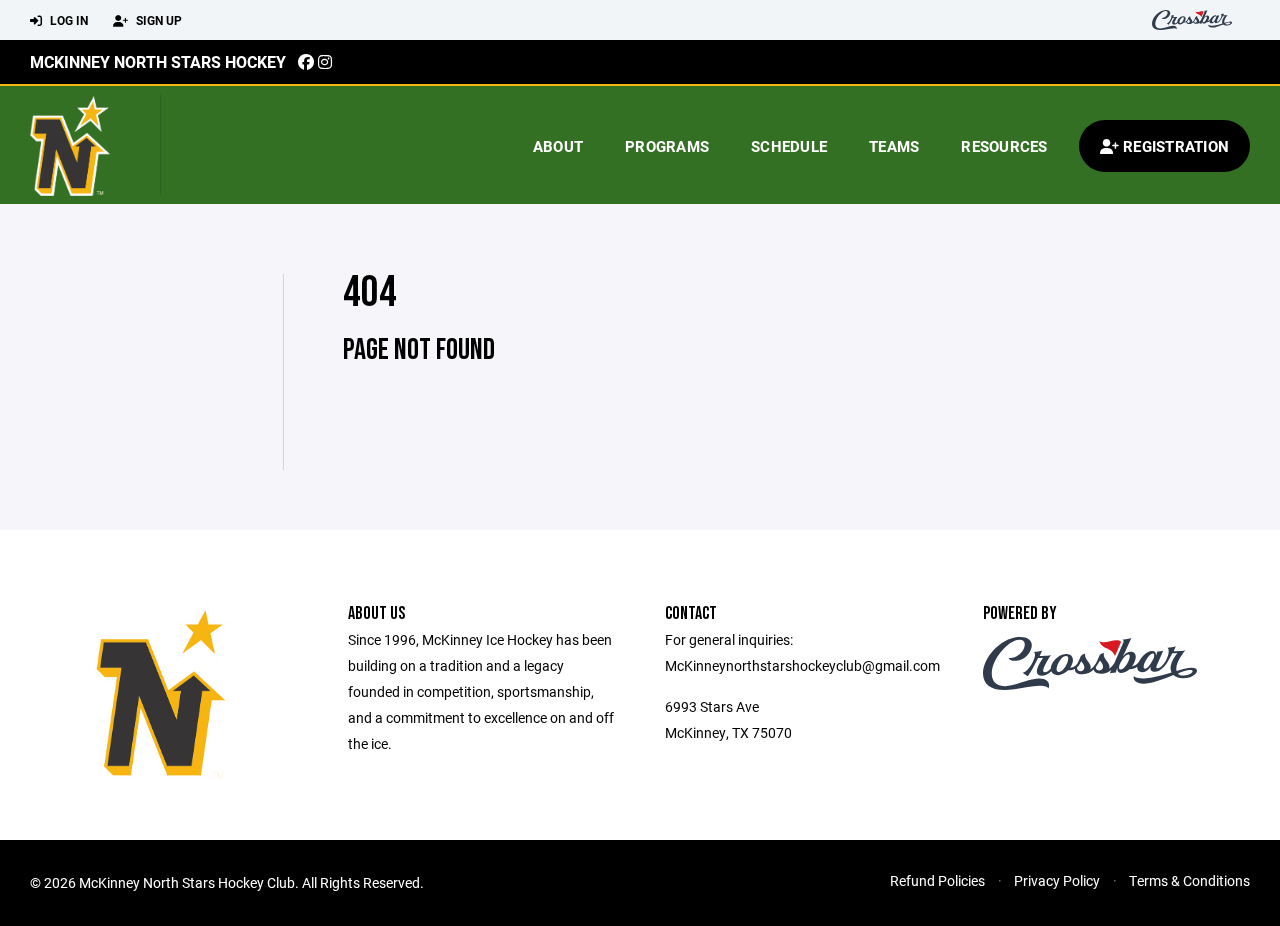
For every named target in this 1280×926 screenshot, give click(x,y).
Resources (1004, 146)
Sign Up (157, 20)
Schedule (789, 146)
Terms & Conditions (1189, 880)
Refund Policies (937, 880)
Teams (894, 146)
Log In (67, 20)
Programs (667, 146)
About (558, 146)
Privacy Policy (1057, 880)
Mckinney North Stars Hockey (158, 61)
